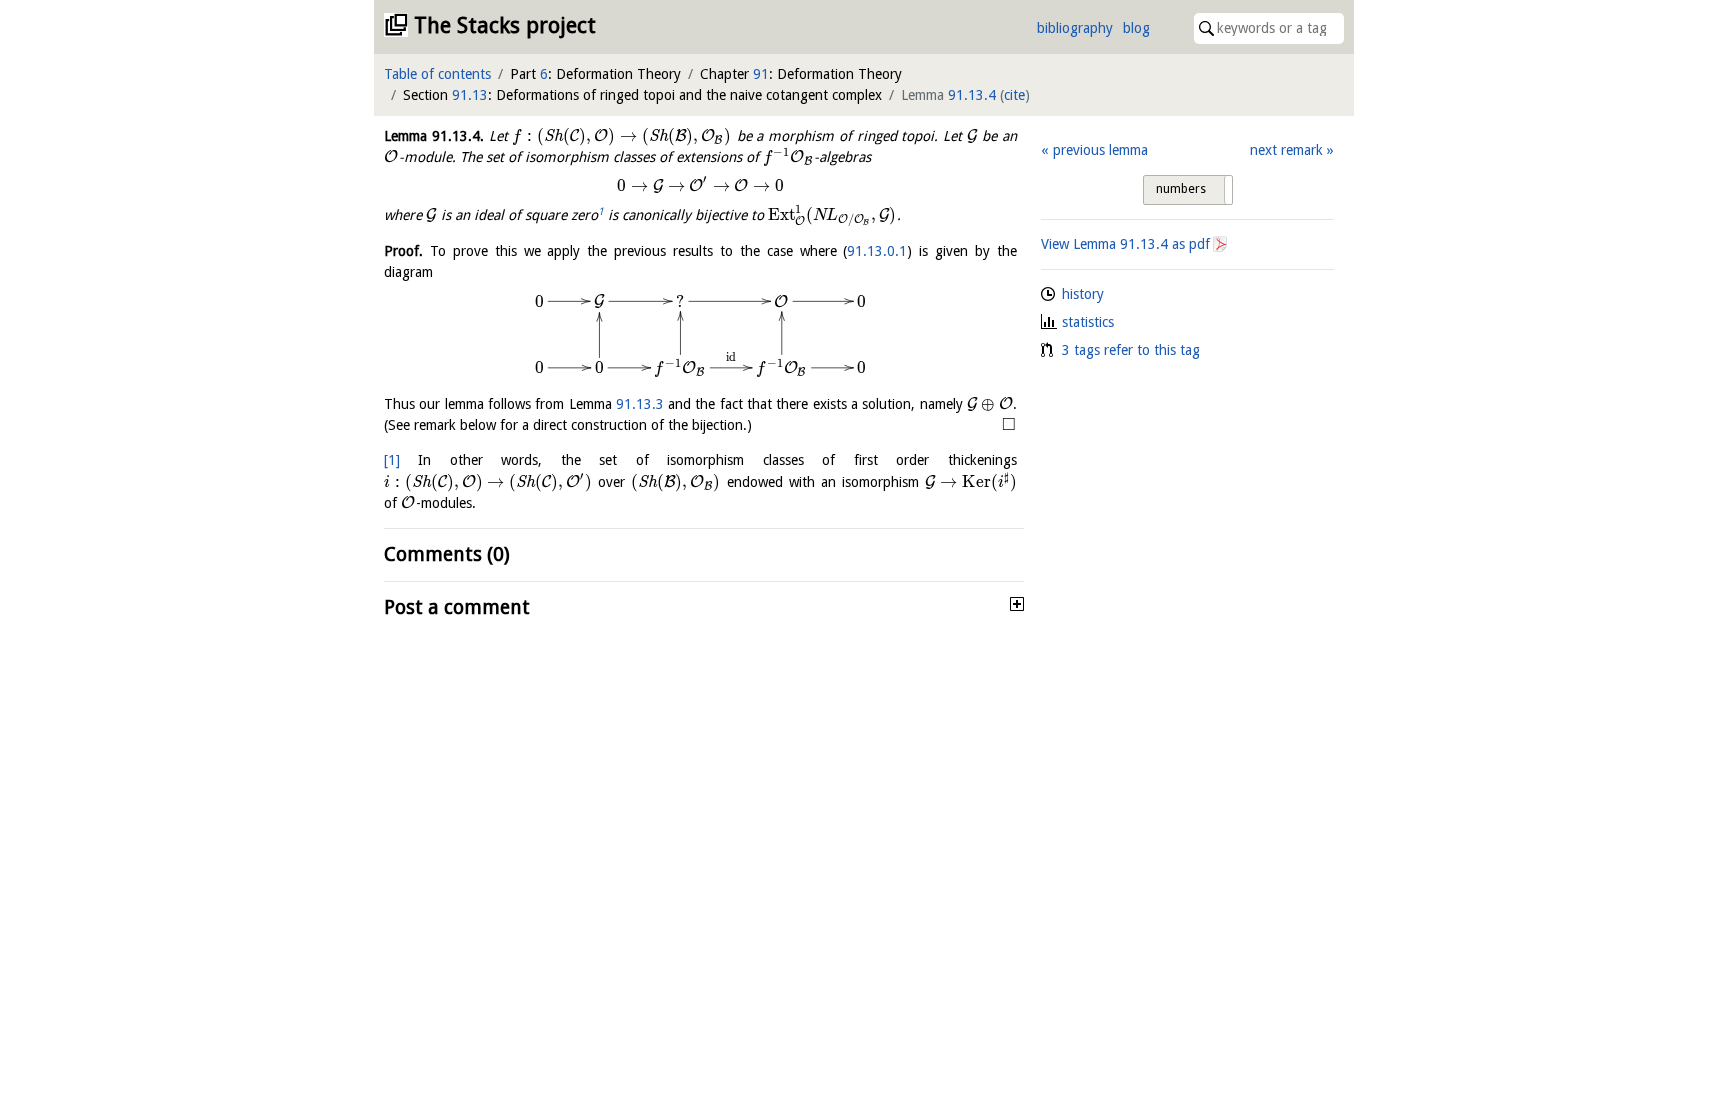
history (1083, 294)
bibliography (1075, 28)
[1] (392, 460)
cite (1014, 95)
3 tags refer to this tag (1131, 350)
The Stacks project (505, 25)
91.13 (470, 95)
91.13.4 (972, 95)
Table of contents (437, 74)
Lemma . (434, 136)
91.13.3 (640, 404)
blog (1136, 28)
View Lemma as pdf (1125, 244)
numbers (1181, 189)
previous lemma (1100, 150)
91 (761, 74)
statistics (1088, 322)
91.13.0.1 (877, 251)
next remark (1286, 150)
